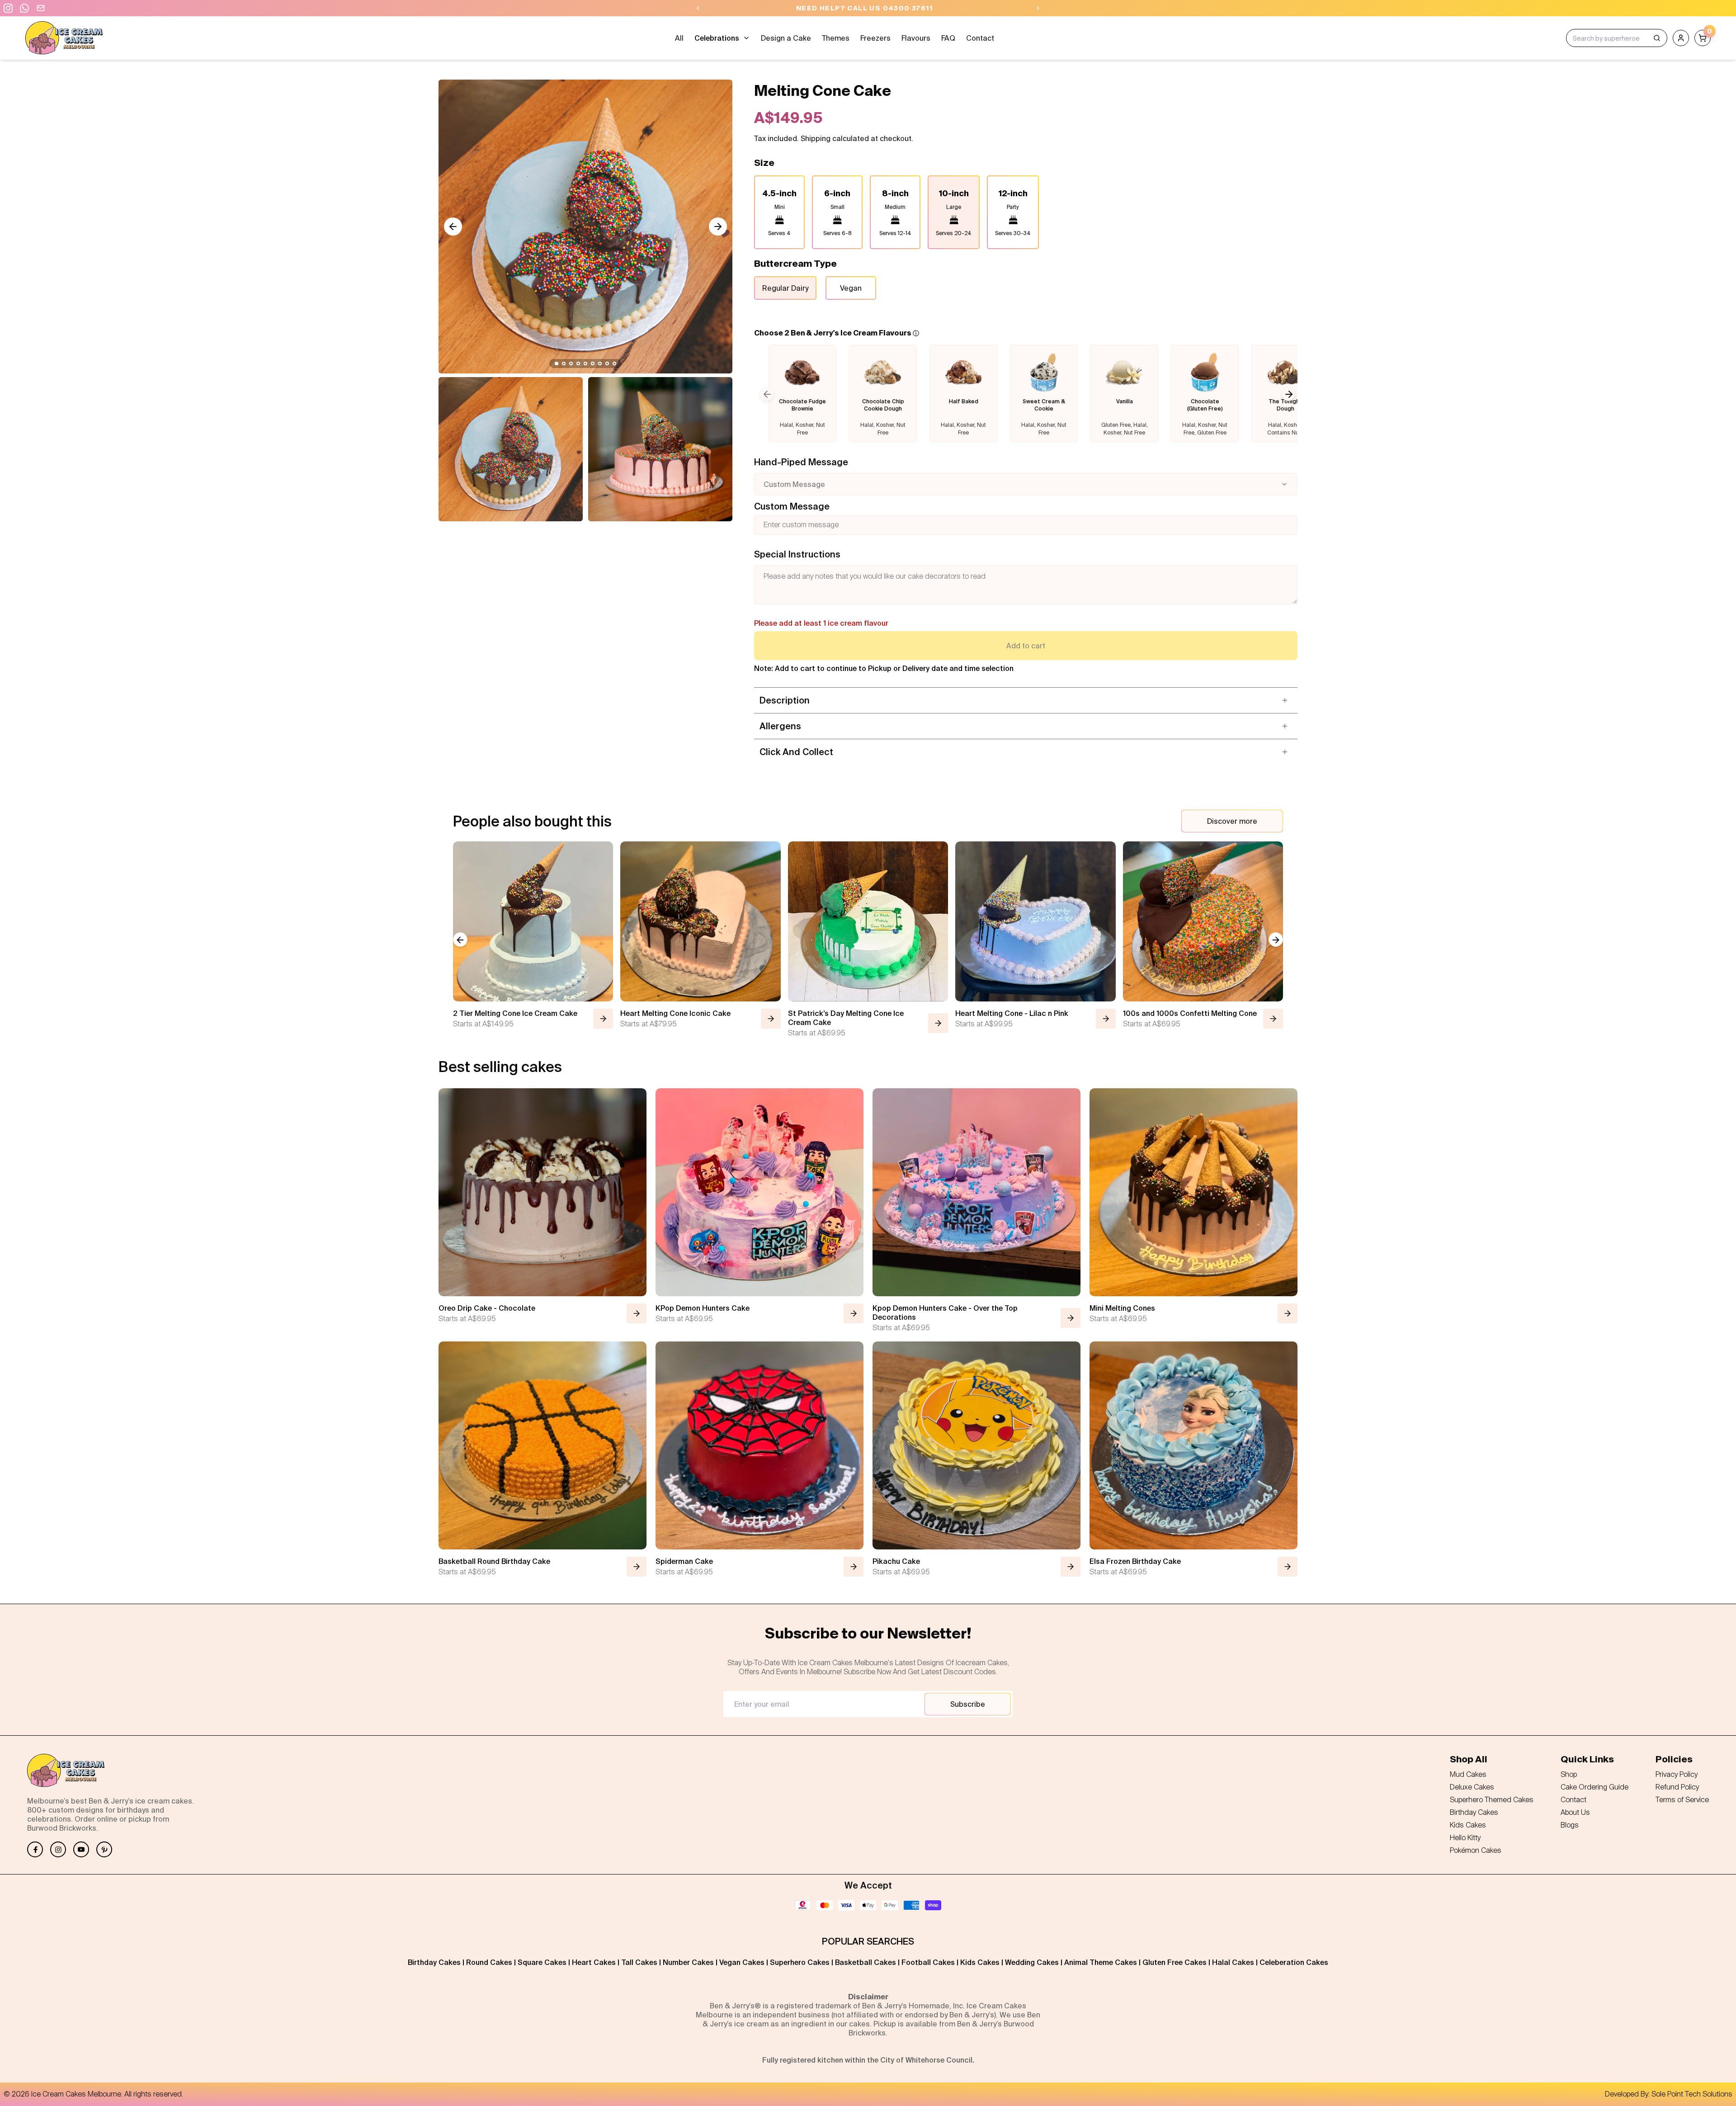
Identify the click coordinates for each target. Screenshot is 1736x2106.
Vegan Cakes (742, 1962)
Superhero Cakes (800, 1962)
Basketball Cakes (866, 1962)
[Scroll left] (453, 227)
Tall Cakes (639, 1962)
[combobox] (1026, 484)
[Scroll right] (718, 227)
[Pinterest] (104, 1849)
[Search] (1657, 38)
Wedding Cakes (1032, 1962)
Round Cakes (489, 1962)
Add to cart (1026, 646)
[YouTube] (81, 1849)
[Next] (1038, 8)
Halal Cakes (1233, 1962)
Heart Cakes (594, 1962)
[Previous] (698, 8)
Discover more (1232, 821)
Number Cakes (688, 1962)
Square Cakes (542, 1962)
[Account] (1681, 38)
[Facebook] (35, 1849)
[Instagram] (58, 1849)
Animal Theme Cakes (1101, 1962)
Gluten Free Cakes (1175, 1962)
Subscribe (968, 1704)
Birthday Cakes (434, 1962)
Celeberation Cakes (1294, 1962)
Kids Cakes (980, 1962)
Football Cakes (928, 1962)
